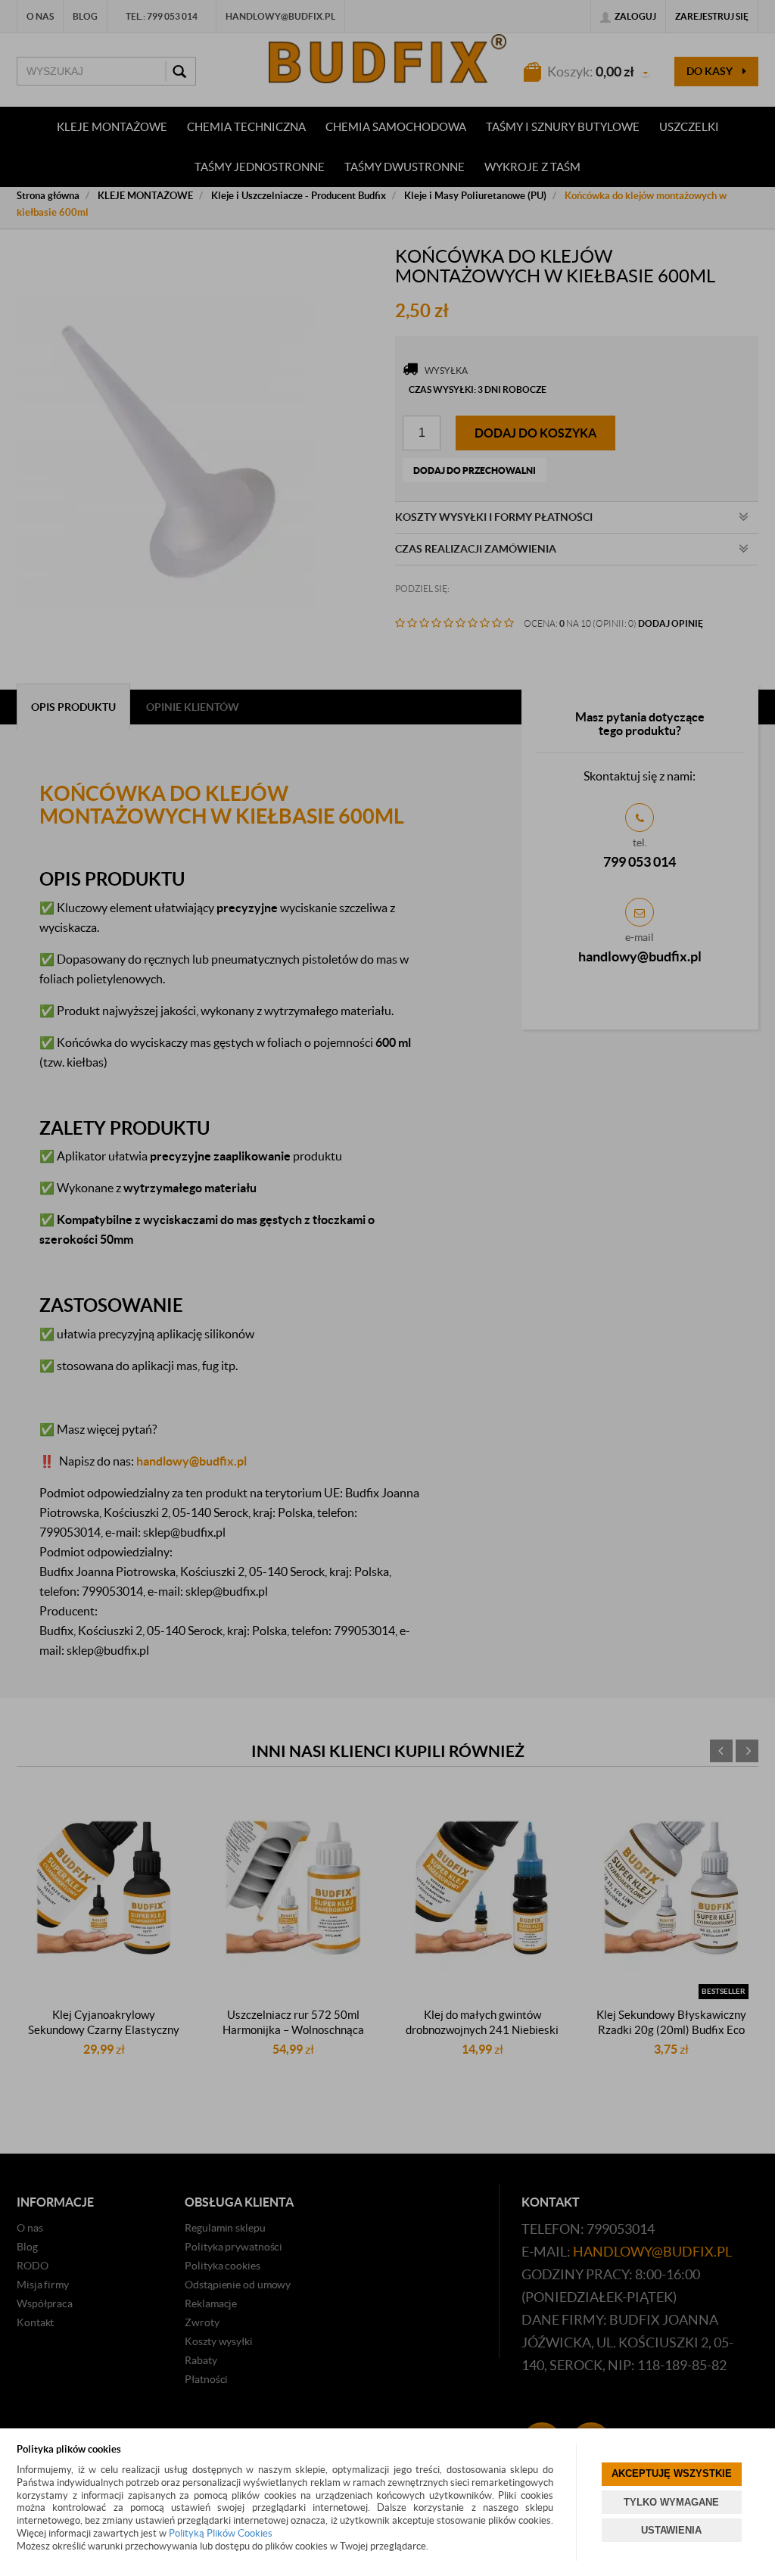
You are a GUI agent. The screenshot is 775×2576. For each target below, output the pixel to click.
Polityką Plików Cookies (221, 2533)
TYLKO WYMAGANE (671, 2502)
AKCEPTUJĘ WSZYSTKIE (672, 2473)
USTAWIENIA (671, 2530)
